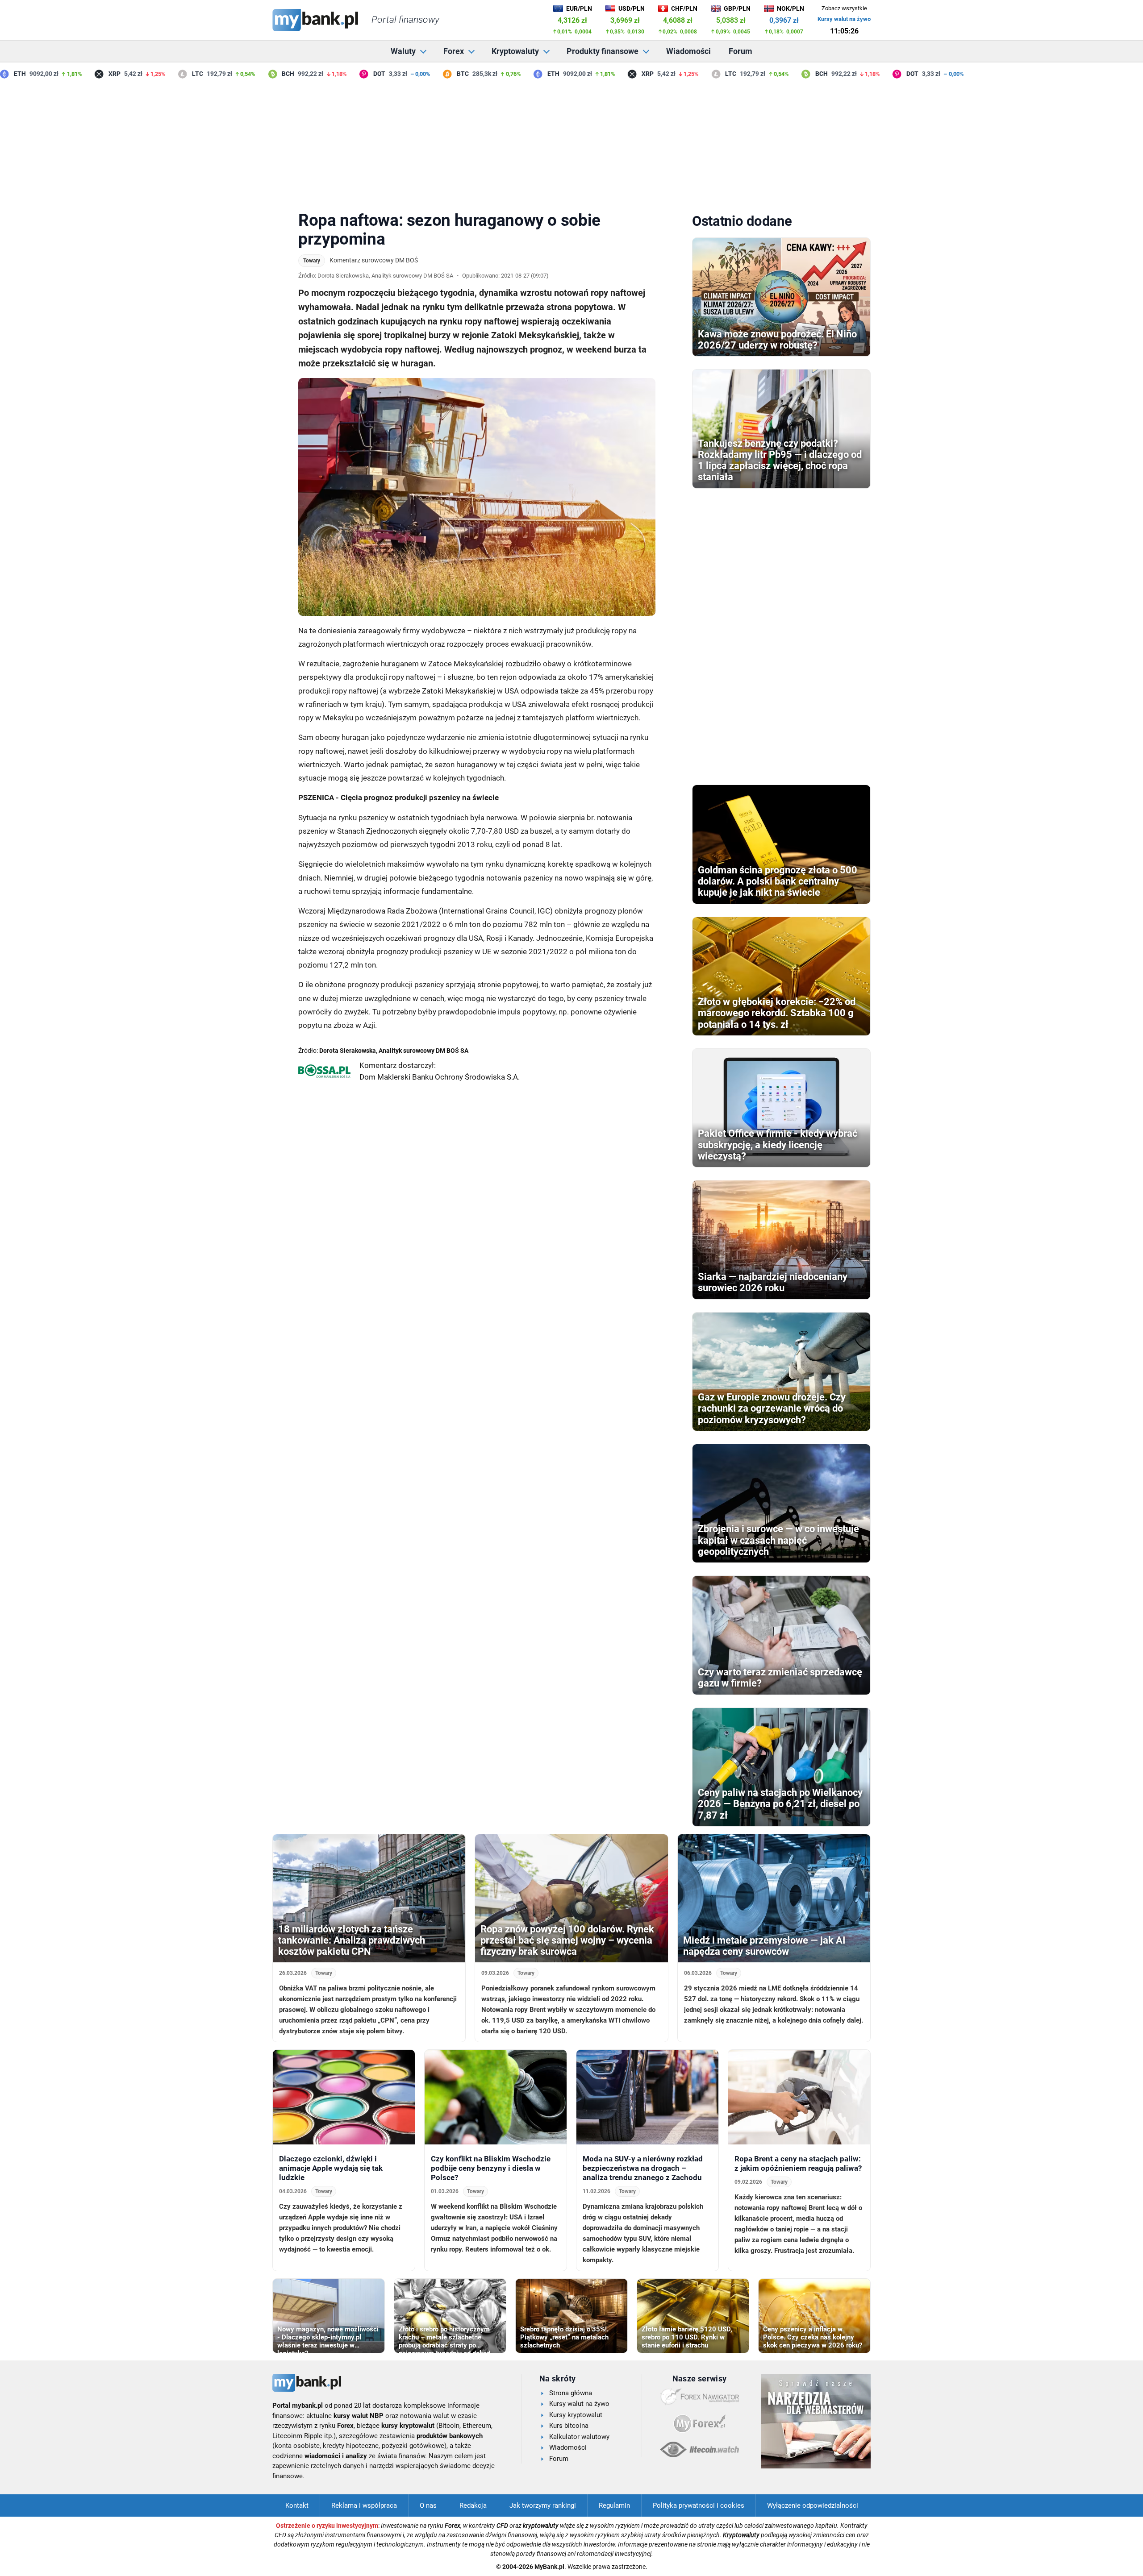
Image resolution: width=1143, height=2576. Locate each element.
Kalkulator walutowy (579, 2437)
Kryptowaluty (515, 51)
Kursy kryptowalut (576, 2415)
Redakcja (473, 2505)
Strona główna (571, 2393)
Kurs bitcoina (569, 2426)
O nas (428, 2505)
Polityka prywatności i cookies (699, 2505)
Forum (740, 51)
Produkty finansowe (603, 51)
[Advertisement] (571, 142)
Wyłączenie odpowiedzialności (813, 2505)
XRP (79, 74)
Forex (454, 51)
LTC (162, 74)
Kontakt (297, 2505)
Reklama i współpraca (364, 2505)
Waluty (403, 51)
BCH (253, 74)
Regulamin (614, 2505)
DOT (344, 74)
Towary (312, 261)
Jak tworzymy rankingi (543, 2505)
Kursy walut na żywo (844, 19)
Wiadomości (688, 51)
